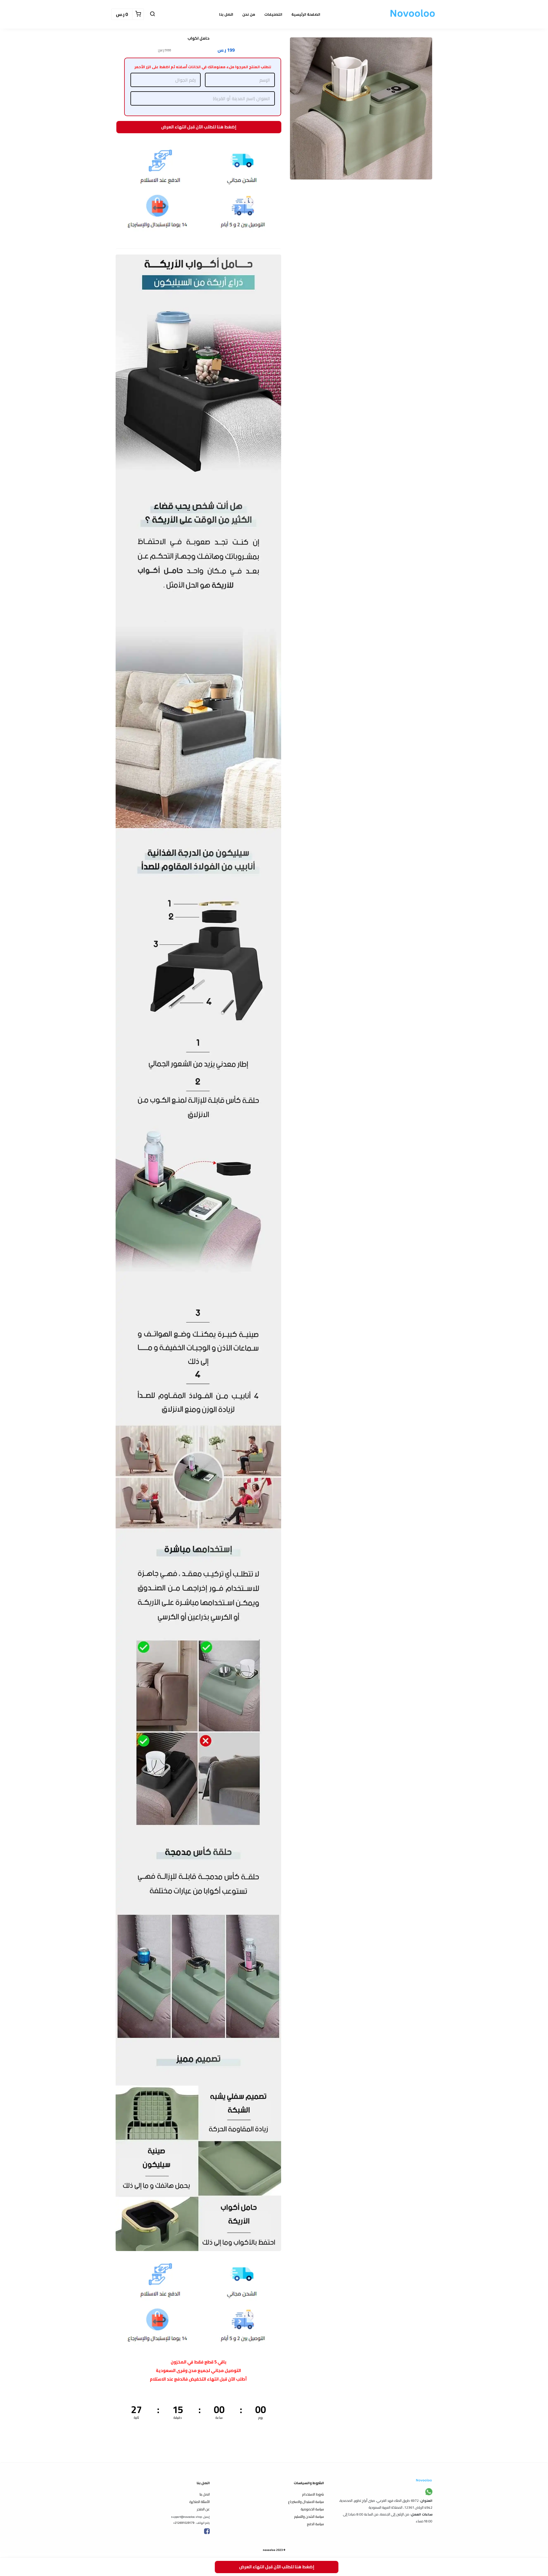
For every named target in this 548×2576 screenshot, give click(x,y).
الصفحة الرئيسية (306, 14)
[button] (152, 14)
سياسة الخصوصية (312, 2509)
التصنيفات (273, 14)
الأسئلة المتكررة (200, 2502)
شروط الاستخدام (313, 2494)
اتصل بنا (226, 14)
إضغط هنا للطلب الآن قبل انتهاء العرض (198, 126)
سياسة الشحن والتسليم (309, 2517)
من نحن (249, 14)
